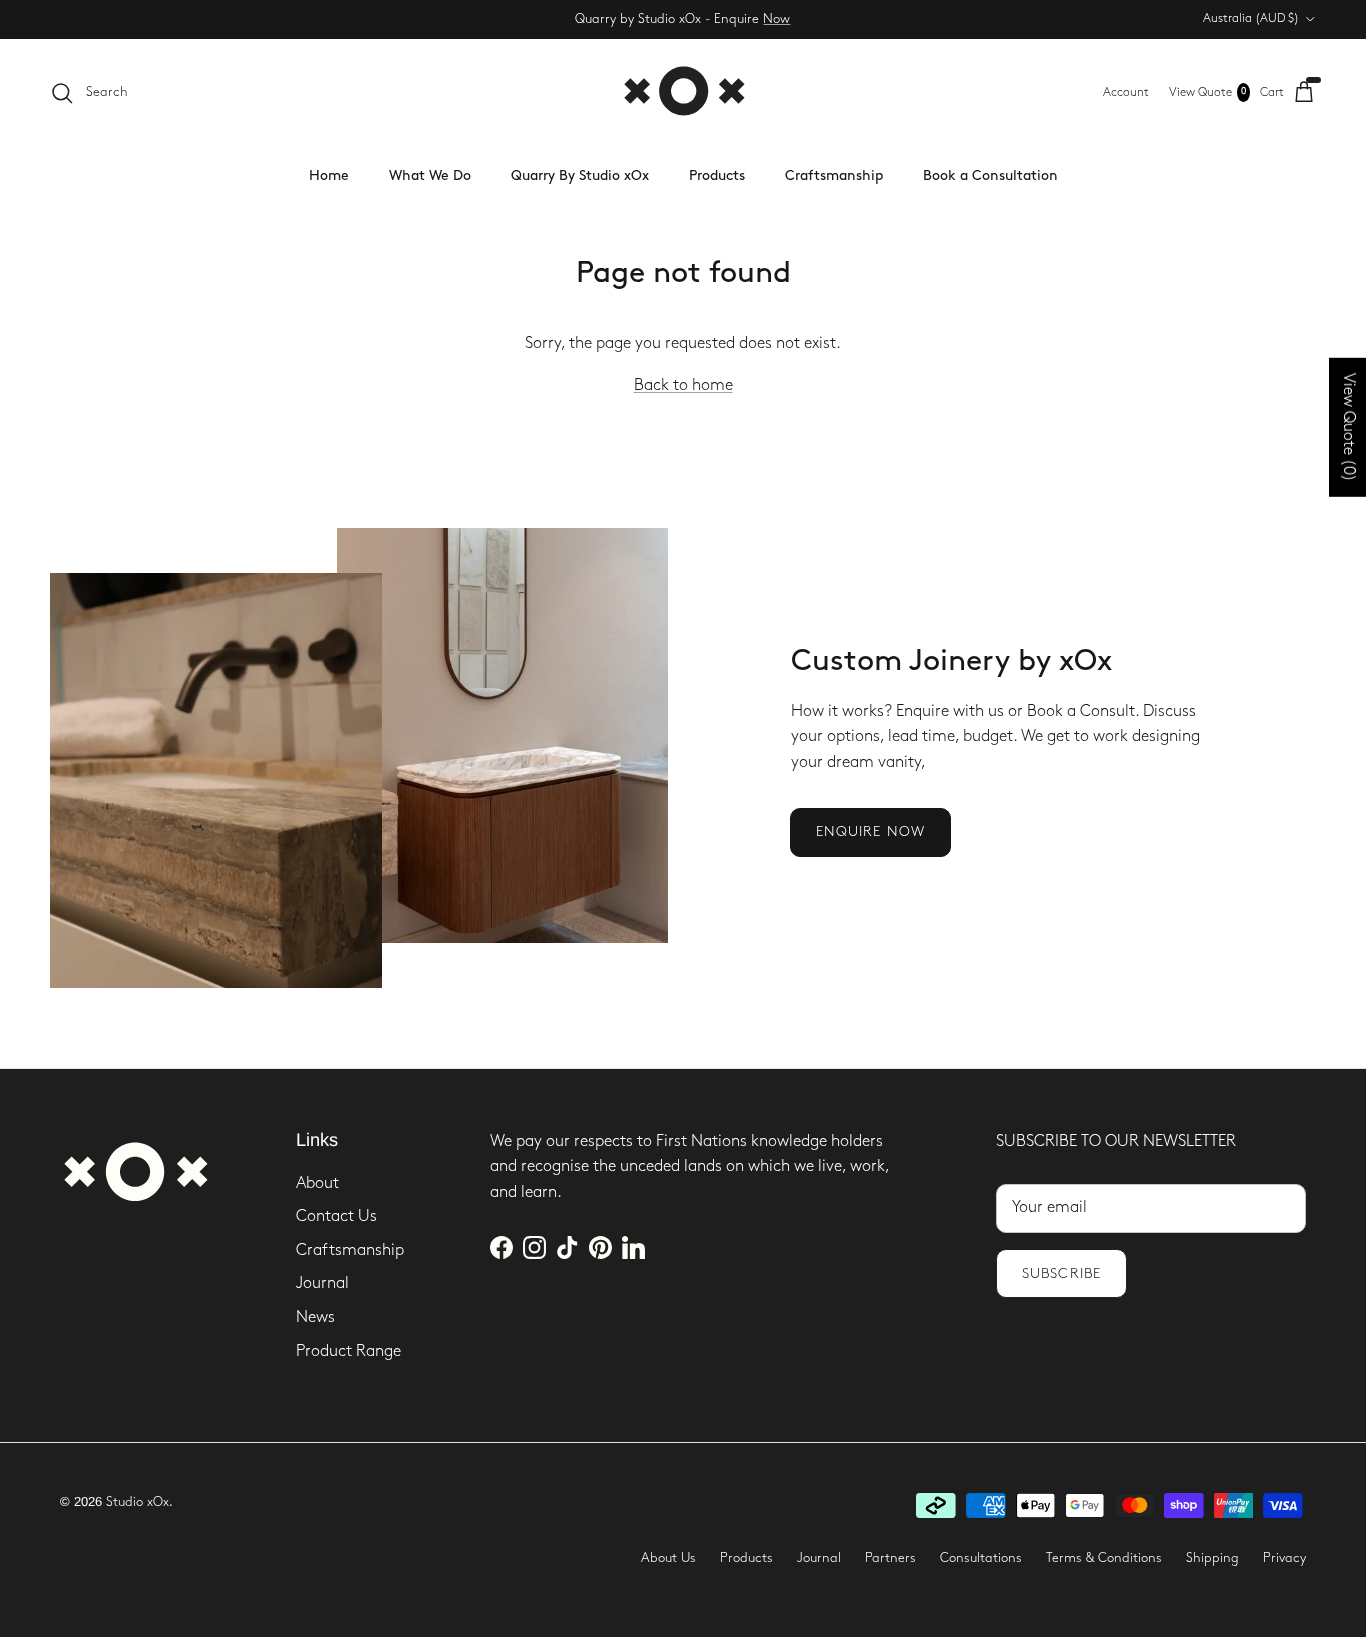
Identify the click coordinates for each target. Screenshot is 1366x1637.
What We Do (430, 175)
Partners (890, 1558)
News (315, 1317)
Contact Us (336, 1216)
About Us (668, 1558)
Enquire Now (870, 831)
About (317, 1183)
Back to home (683, 385)
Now (776, 19)
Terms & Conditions (1104, 1558)
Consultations (981, 1558)
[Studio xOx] (683, 92)
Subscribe (1061, 1273)
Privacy (1284, 1558)
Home (329, 175)
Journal (322, 1283)
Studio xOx (137, 1502)
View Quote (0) (1348, 427)
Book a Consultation (990, 175)
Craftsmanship (834, 175)
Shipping (1212, 1558)
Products (717, 175)
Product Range (348, 1351)
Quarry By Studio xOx (580, 175)
